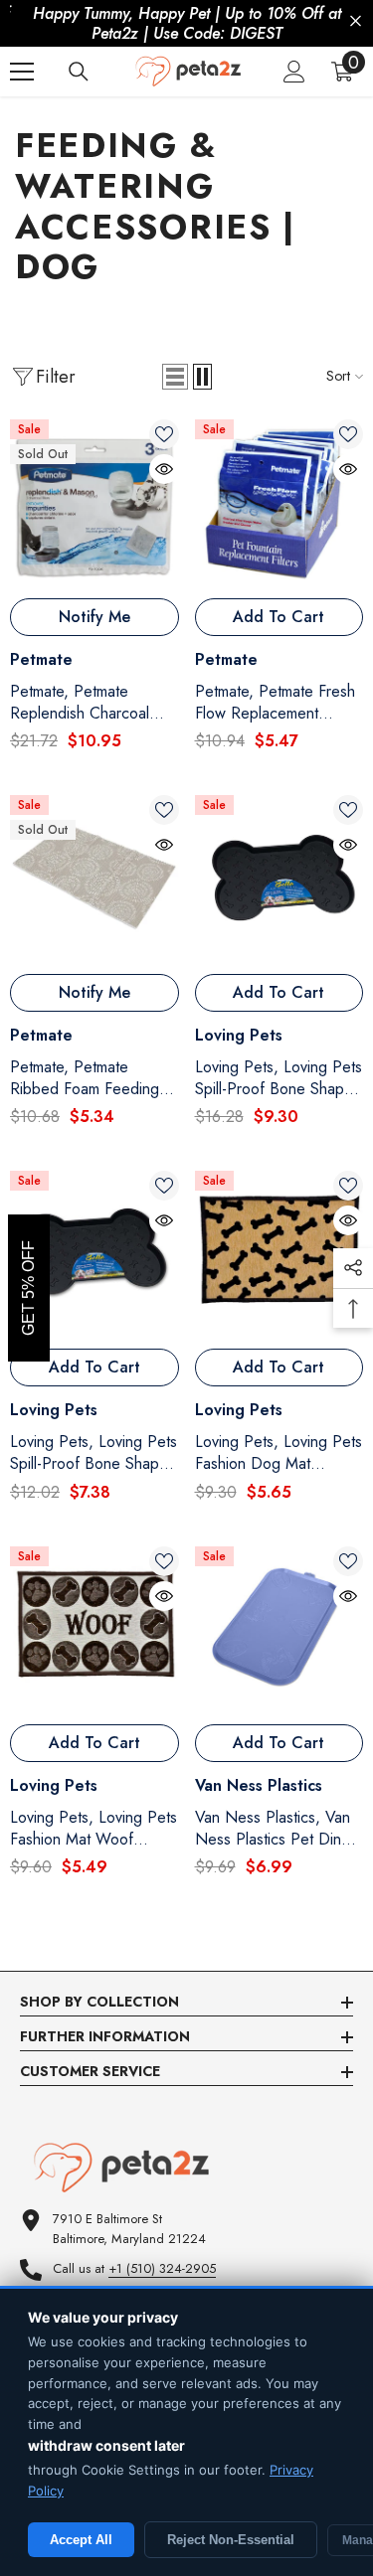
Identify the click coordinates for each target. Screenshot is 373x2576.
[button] (175, 377)
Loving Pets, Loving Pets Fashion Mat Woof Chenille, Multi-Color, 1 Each (93, 1829)
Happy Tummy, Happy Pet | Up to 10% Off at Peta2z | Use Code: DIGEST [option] (187, 23)
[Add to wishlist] (164, 434)
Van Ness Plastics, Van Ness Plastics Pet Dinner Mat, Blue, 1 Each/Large (279, 1829)
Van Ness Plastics (259, 1785)
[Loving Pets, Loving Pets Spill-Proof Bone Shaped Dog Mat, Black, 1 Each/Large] (280, 880)
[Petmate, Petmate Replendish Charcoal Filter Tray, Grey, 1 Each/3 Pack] (94, 504)
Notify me (94, 617)
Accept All (81, 2540)
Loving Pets (239, 1035)
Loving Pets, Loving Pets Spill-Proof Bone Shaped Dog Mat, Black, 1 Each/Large (279, 1078)
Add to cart (279, 617)
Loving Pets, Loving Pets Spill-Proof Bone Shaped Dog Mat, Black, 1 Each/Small (93, 1453)
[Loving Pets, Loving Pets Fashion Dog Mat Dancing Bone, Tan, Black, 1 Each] (280, 1255)
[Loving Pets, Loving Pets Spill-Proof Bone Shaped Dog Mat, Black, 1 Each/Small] (94, 1255)
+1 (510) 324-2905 (162, 2268)
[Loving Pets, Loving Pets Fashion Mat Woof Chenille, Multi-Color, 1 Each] (94, 1631)
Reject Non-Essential (231, 2540)
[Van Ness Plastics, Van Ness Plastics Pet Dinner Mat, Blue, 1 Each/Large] (280, 1631)
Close (356, 21)
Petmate (41, 659)
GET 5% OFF (28, 1288)
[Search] (79, 72)
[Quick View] (164, 469)
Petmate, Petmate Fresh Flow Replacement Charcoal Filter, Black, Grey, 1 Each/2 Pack (275, 703)
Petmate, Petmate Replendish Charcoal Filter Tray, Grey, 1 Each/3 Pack (80, 703)
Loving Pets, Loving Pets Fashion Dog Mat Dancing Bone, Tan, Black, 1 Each (279, 1453)
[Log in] (294, 72)
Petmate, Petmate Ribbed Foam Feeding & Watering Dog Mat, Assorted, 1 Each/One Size (93, 1078)
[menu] (22, 72)
